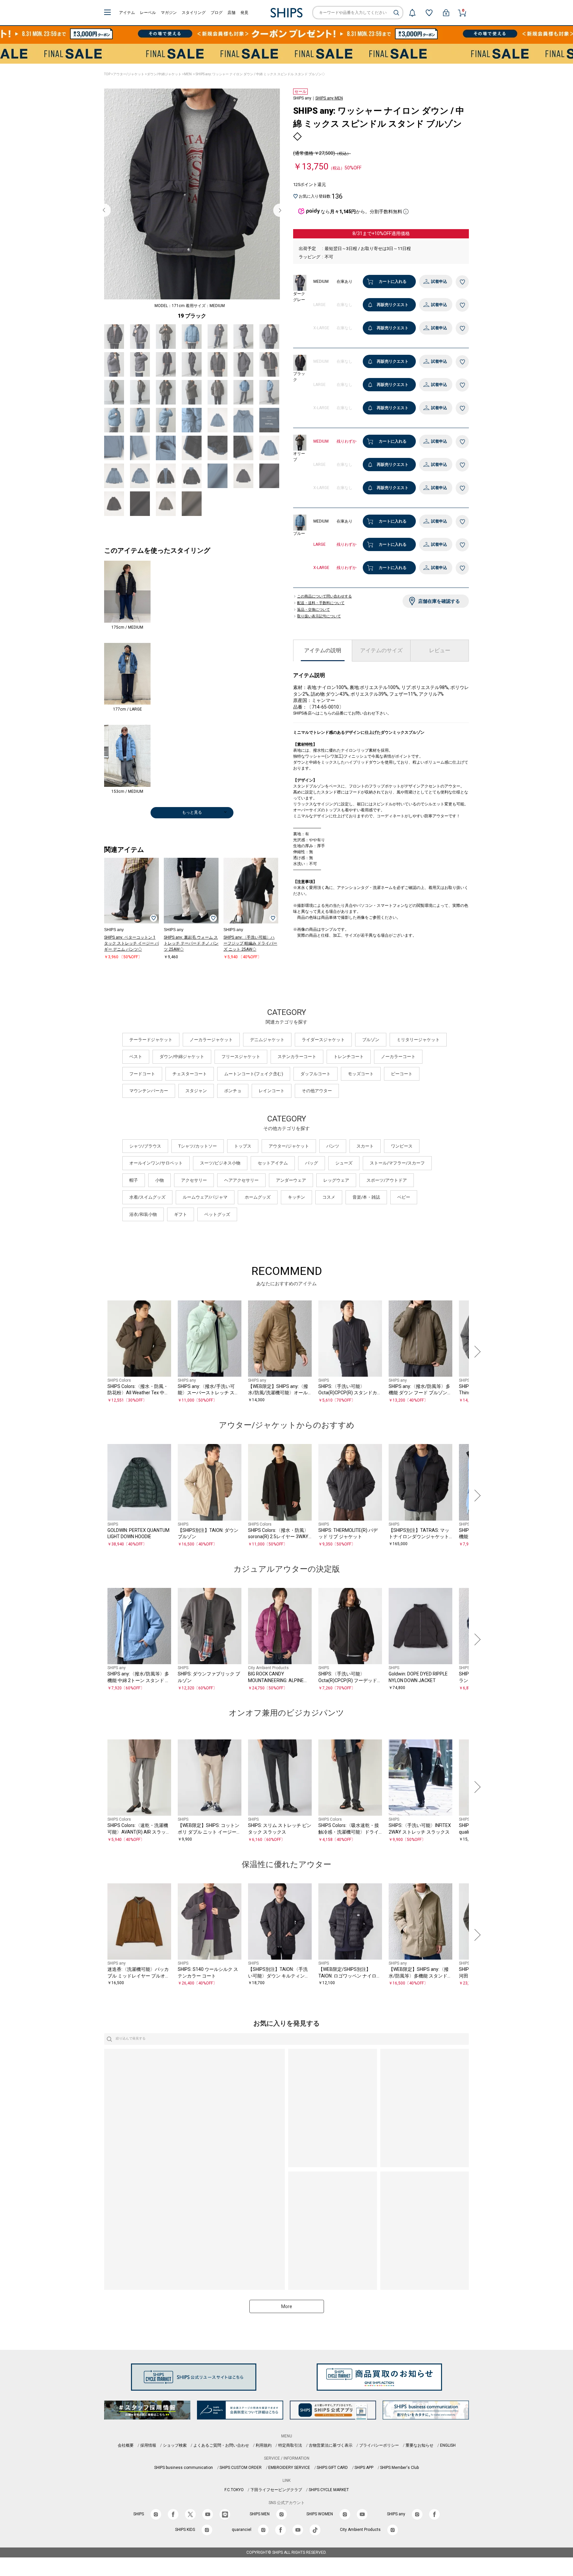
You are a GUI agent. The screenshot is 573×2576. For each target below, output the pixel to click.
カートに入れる (393, 282)
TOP (107, 74)
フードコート (142, 1074)
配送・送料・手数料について (321, 603)
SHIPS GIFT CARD (332, 2468)
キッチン (296, 1197)
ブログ (217, 13)
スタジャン (196, 1091)
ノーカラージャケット (211, 1040)
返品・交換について (314, 610)
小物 (159, 1180)
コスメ (329, 1197)
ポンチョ (233, 1091)
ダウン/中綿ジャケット (164, 74)
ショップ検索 (175, 2445)
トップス (243, 1146)
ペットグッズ (217, 1214)
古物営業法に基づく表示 (331, 2445)
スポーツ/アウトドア (387, 1180)
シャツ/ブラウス (145, 1146)
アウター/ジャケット (129, 74)
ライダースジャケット (323, 1040)
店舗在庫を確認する (439, 601)
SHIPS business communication (184, 2468)
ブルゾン (371, 1040)
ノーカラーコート (398, 1057)
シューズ (344, 1163)
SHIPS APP (364, 2468)
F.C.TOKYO (234, 2490)
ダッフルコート (316, 1074)
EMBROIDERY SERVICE (289, 2468)
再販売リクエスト (393, 305)
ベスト (136, 1057)
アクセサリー (194, 1180)
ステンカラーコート (297, 1057)
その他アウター (317, 1091)
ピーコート (402, 1074)
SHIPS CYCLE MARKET (329, 2490)
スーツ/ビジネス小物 (220, 1163)
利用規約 (264, 2445)
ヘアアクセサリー (241, 1180)
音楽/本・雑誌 (366, 1197)
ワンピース (402, 1146)
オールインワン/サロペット (156, 1163)
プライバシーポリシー (379, 2445)
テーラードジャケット (151, 1040)
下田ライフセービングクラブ (276, 2490)
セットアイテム (273, 1163)
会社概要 (126, 2445)
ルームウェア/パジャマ (205, 1197)
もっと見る (192, 812)
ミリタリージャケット (418, 1040)
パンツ (333, 1146)
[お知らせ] (412, 13)
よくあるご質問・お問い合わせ (221, 2445)
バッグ (312, 1163)
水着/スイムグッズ (147, 1197)
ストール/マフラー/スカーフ (397, 1163)
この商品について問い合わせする (324, 597)
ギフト (181, 1214)
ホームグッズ (258, 1197)
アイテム (127, 13)
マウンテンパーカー (149, 1091)
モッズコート (361, 1074)
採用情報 (148, 2445)
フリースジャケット (241, 1057)
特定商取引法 (290, 2445)
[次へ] (476, 1352)
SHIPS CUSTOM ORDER (241, 2468)
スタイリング (194, 13)
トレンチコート (349, 1057)
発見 (244, 13)
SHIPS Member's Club (399, 2468)
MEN (188, 74)
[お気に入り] (429, 13)
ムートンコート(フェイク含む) (254, 1074)
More (287, 2306)
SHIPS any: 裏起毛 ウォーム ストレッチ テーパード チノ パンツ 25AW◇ (191, 943)
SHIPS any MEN (329, 98)
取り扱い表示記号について (319, 616)
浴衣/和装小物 (143, 1214)
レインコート (272, 1091)
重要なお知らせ (419, 2445)
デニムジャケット (267, 1040)
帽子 (134, 1180)
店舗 (231, 13)
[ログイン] (446, 13)
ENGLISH (448, 2445)
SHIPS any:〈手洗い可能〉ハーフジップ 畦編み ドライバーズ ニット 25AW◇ (250, 943)
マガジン (169, 13)
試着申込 (439, 282)
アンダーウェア (291, 1180)
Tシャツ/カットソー (198, 1146)
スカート (365, 1146)
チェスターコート (190, 1074)
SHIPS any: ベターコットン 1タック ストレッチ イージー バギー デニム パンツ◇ (131, 943)
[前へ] (97, 1352)
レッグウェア (336, 1180)
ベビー (404, 1197)
